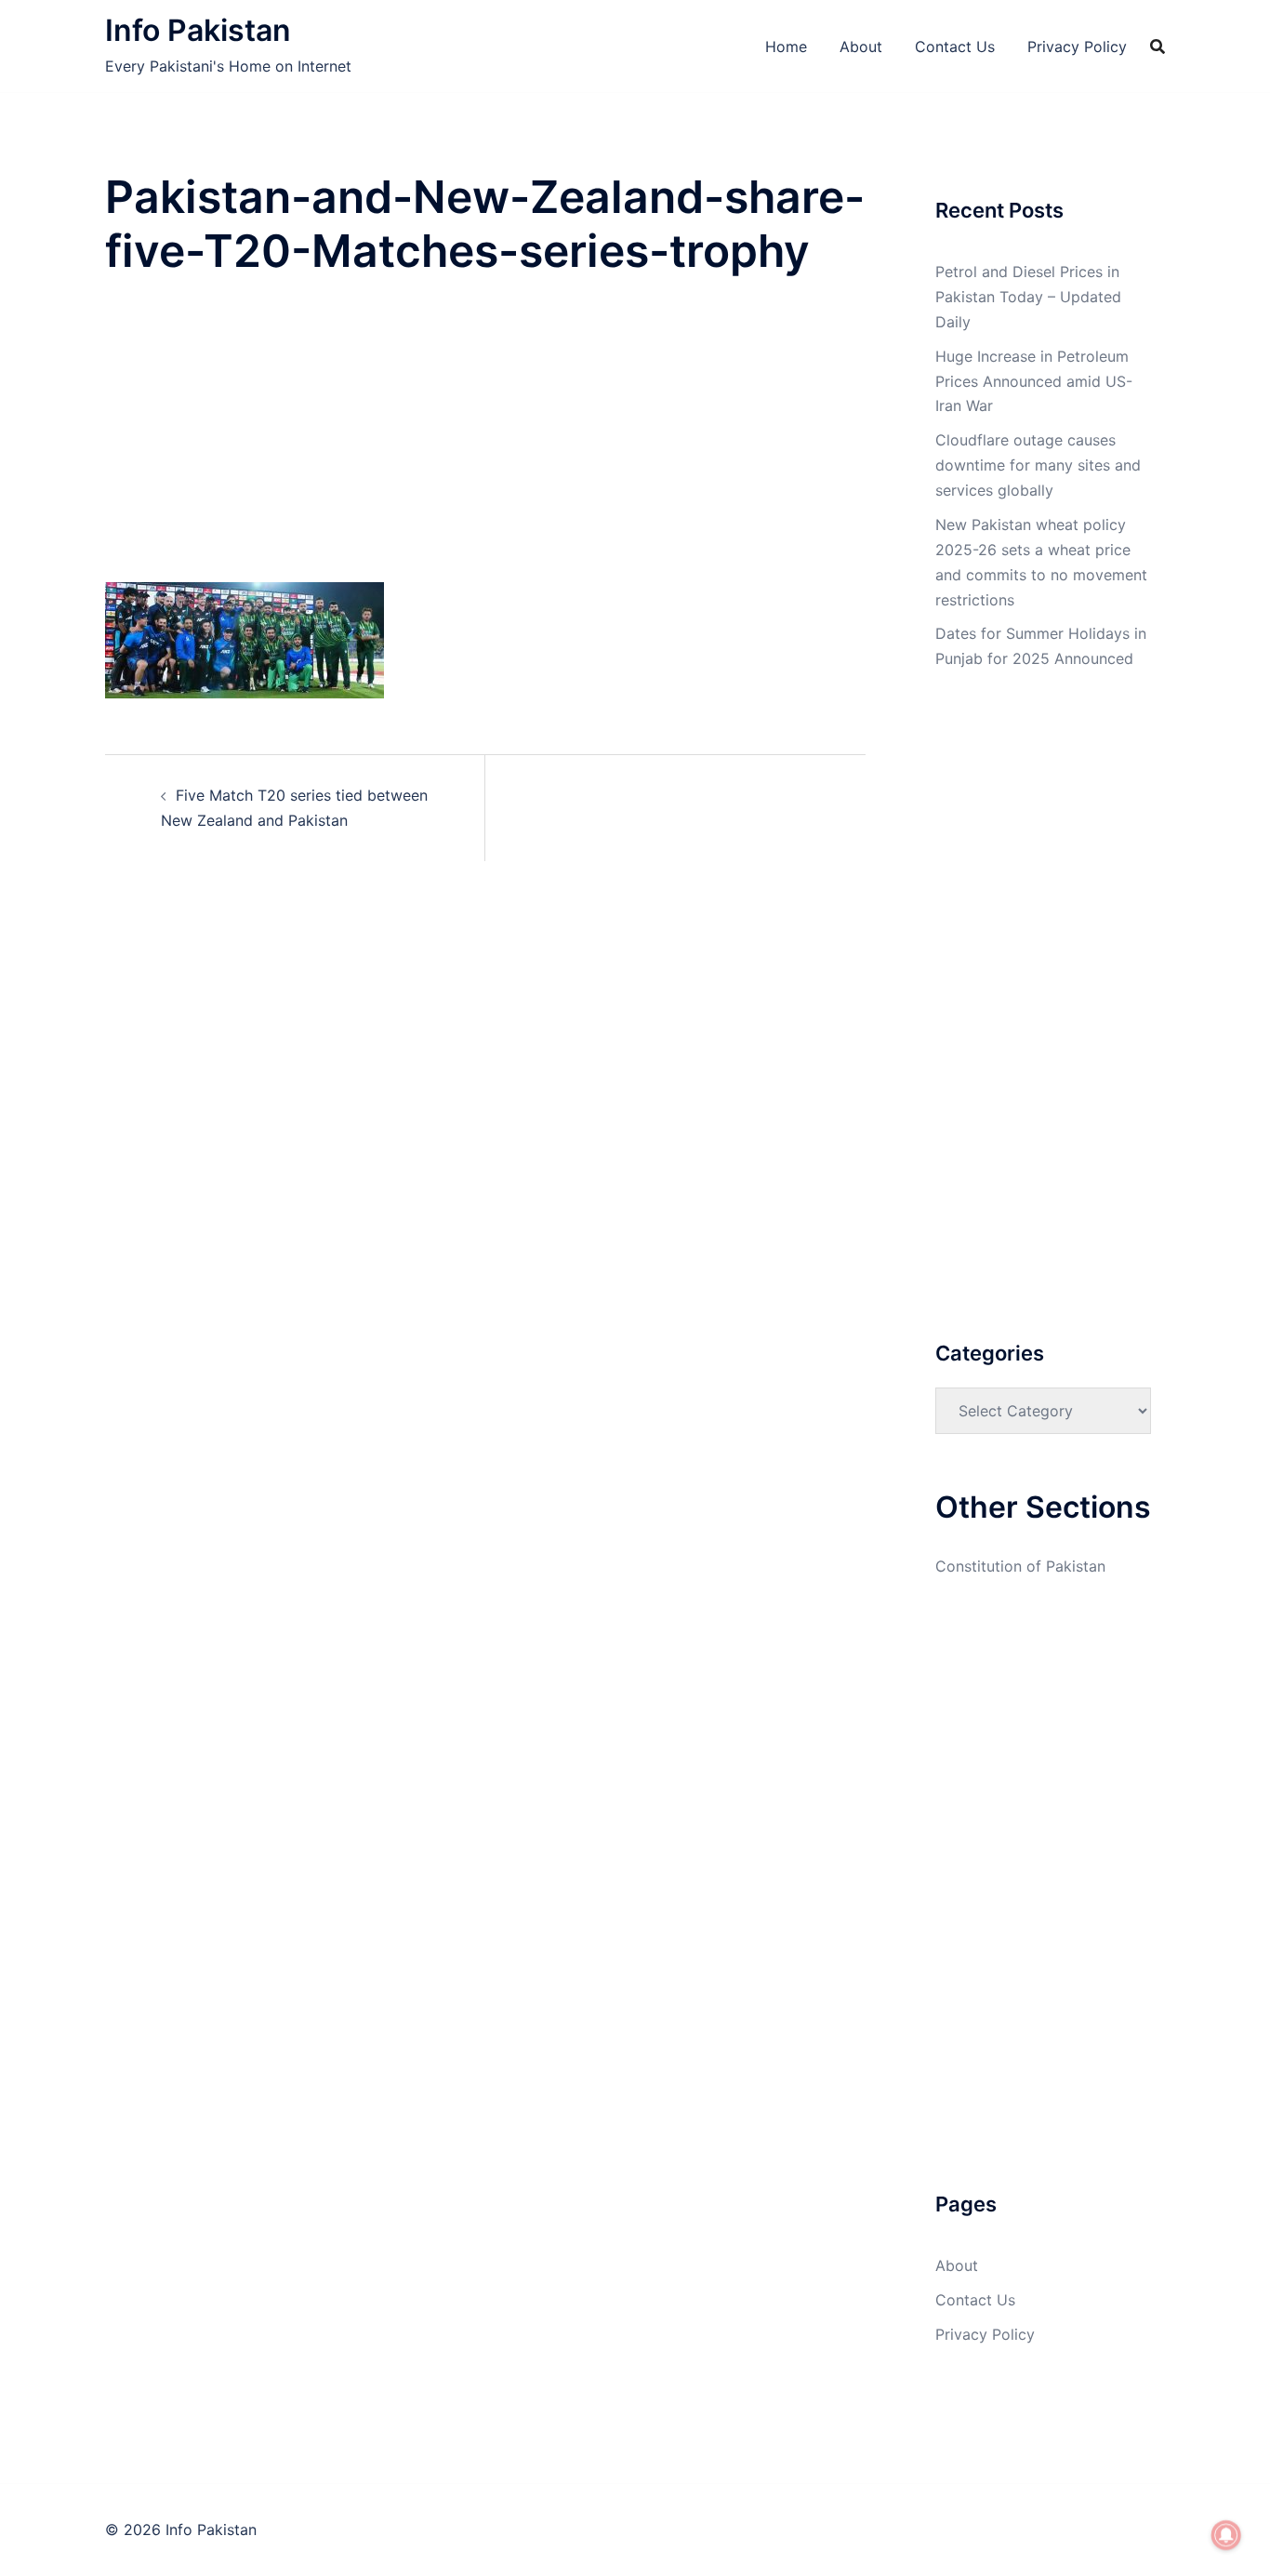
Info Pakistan (198, 30)
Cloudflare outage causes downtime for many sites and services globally (1038, 465)
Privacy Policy (1077, 46)
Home (786, 46)
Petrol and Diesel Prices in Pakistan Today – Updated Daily (1028, 297)
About (861, 46)
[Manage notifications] (1226, 2535)
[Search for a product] (1158, 46)
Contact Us (955, 46)
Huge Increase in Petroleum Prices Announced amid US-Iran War (1034, 381)
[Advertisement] (485, 445)
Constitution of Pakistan (1020, 1566)
